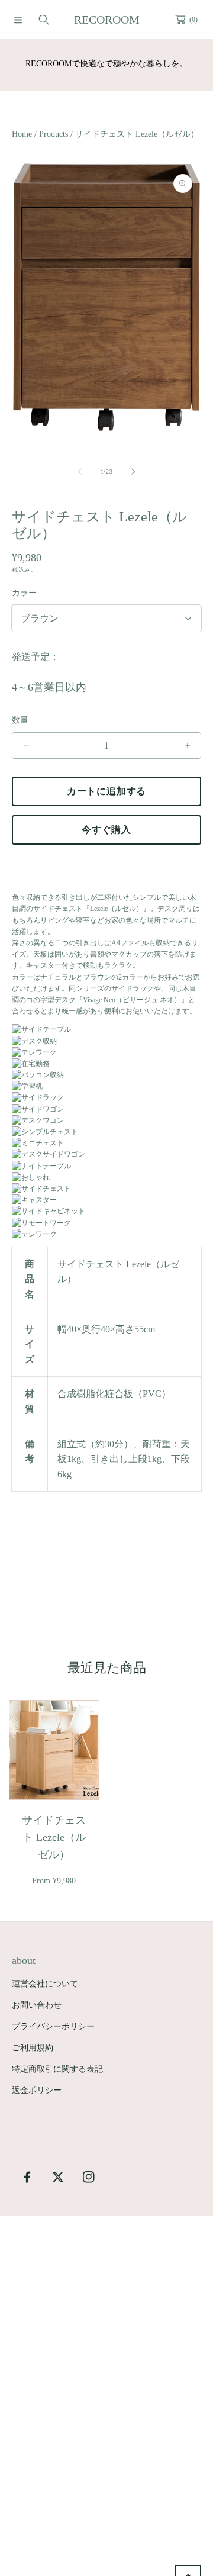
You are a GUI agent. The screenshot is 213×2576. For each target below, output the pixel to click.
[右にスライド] (133, 472)
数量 (20, 720)
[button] (18, 20)
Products (54, 134)
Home (22, 134)
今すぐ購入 (106, 830)
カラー (24, 593)
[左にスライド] (80, 472)
